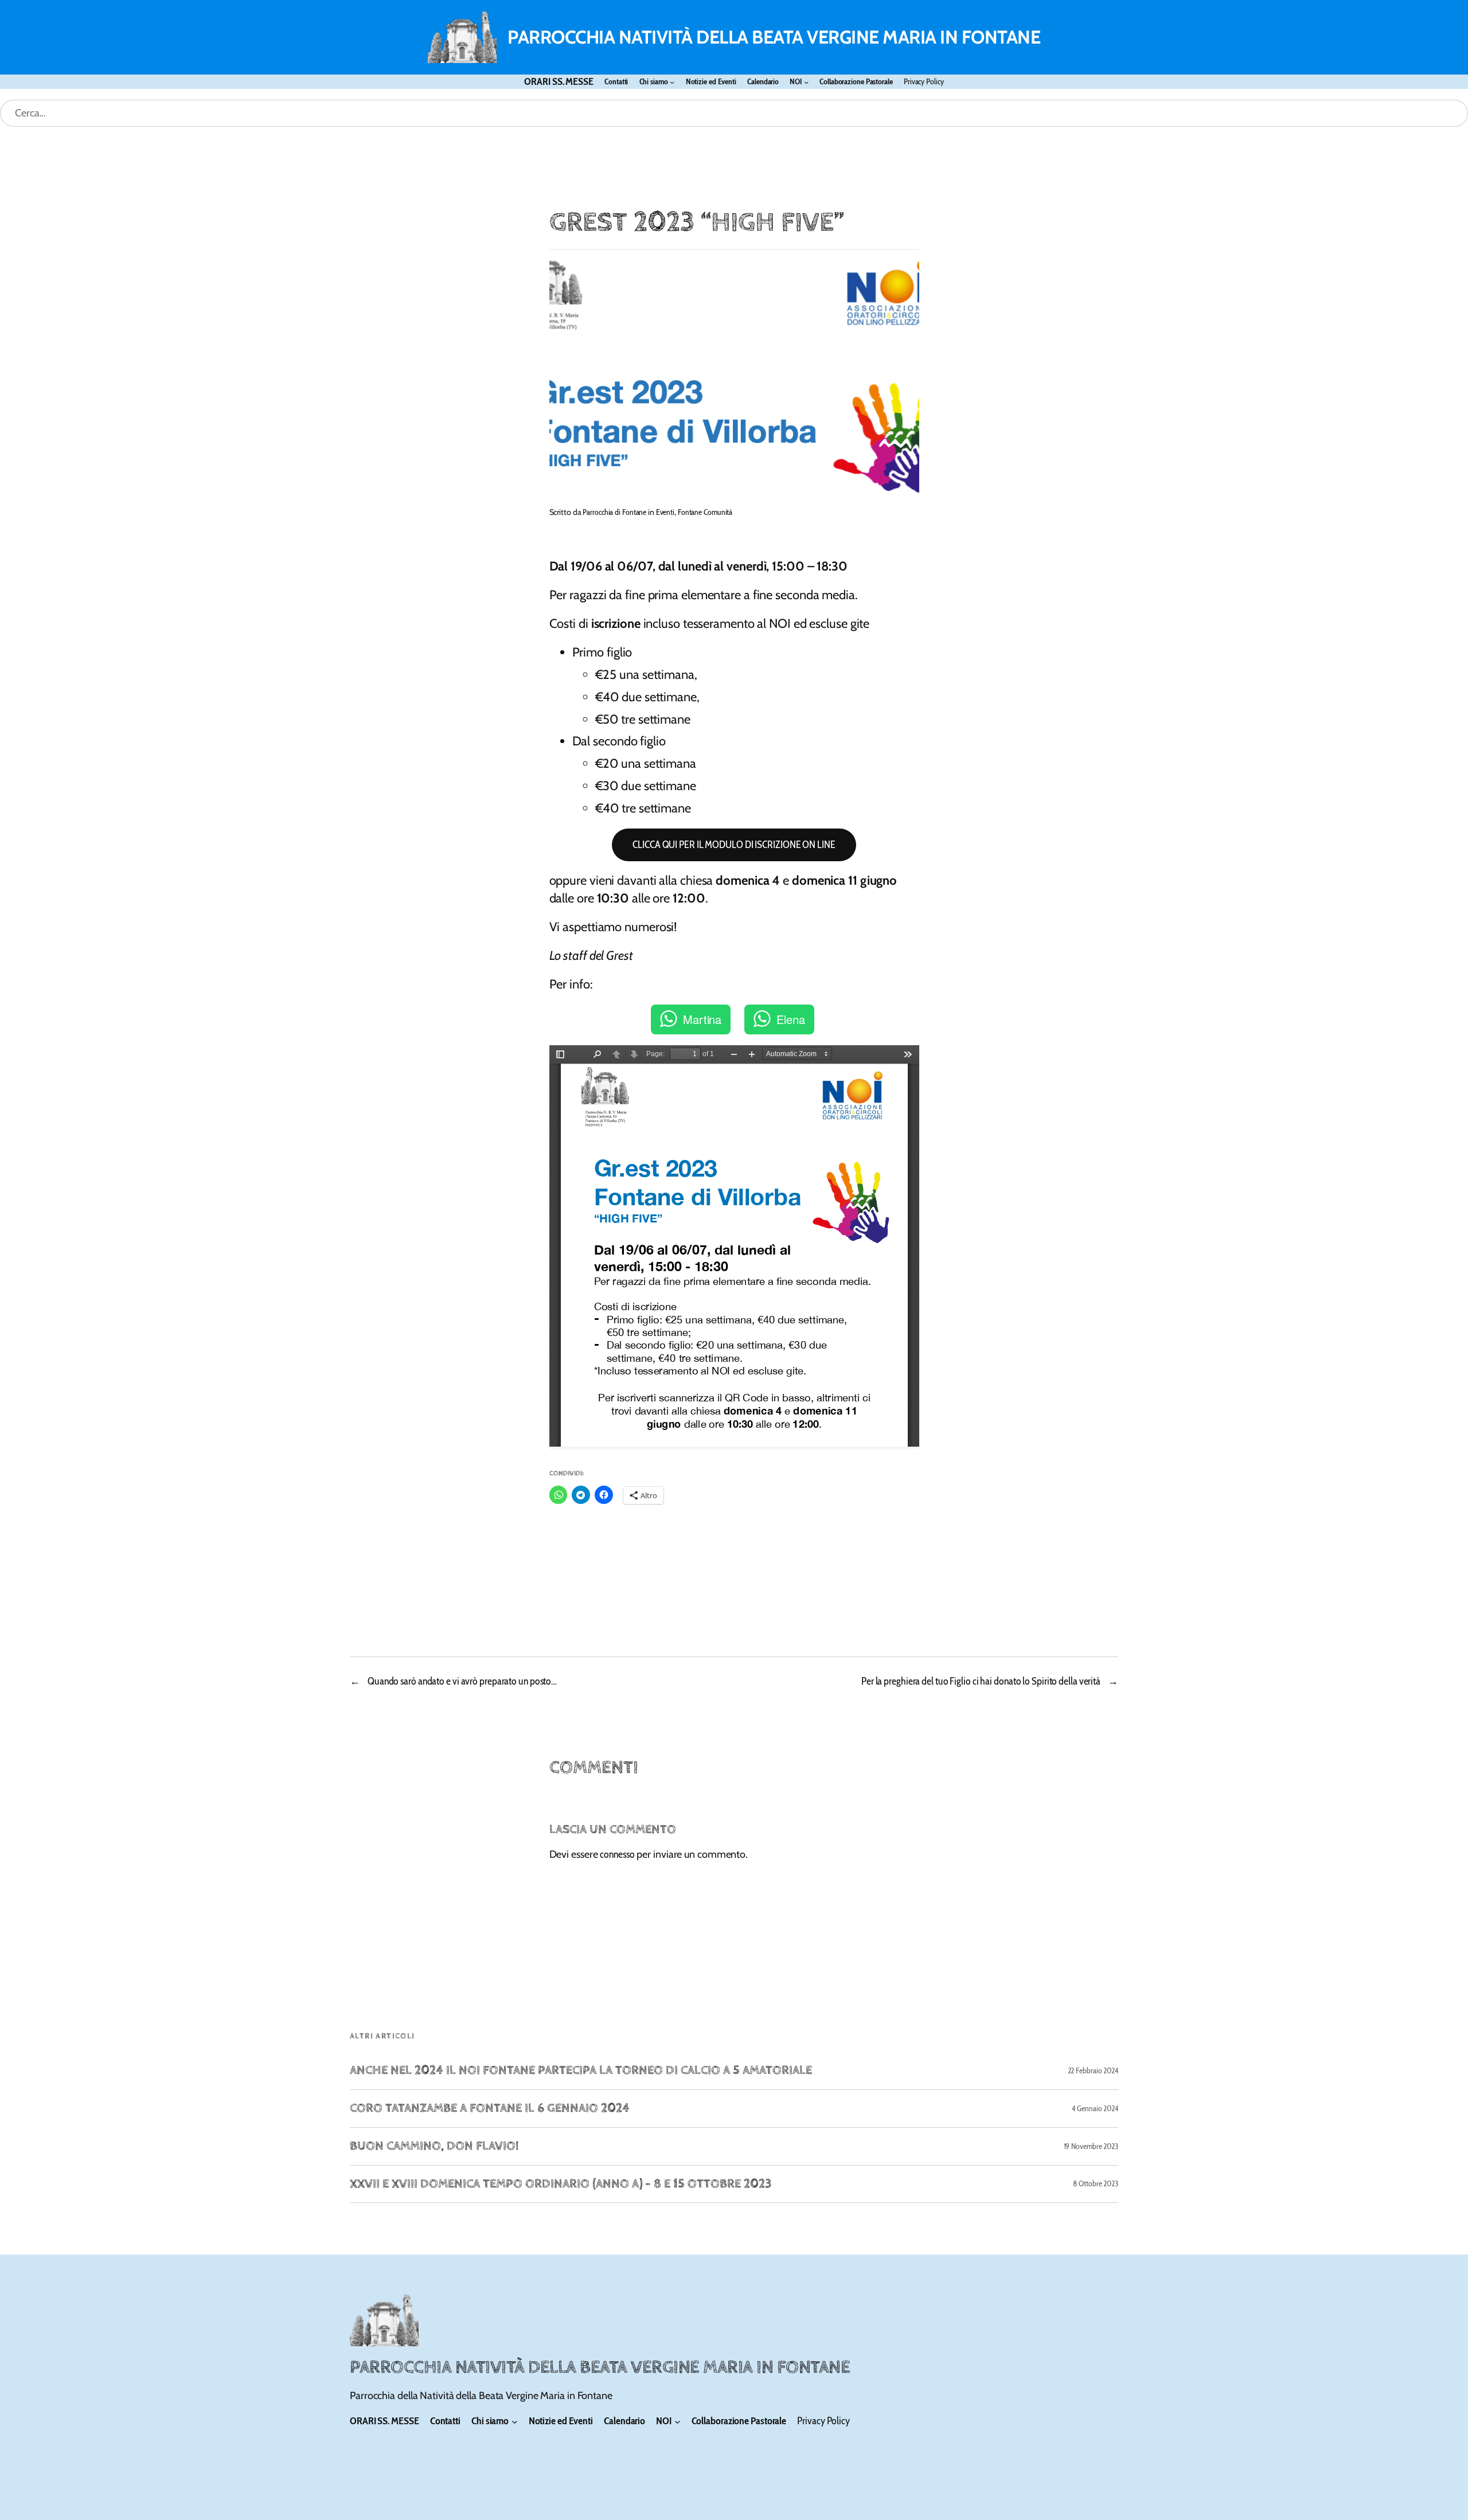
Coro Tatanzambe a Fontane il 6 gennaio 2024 (490, 2109)
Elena (791, 1019)
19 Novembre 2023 (1091, 2146)
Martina (702, 1019)
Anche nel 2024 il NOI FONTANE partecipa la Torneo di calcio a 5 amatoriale (581, 2071)
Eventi (665, 512)
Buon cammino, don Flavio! (434, 2146)
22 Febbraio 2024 (1093, 2070)
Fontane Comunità (705, 512)
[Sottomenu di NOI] (806, 82)
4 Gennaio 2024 (1095, 2108)
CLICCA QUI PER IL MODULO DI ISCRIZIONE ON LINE (734, 845)
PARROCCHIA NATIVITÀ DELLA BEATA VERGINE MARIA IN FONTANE (774, 37)
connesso (617, 1854)
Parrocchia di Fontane (614, 512)
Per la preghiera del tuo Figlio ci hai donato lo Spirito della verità (981, 1681)
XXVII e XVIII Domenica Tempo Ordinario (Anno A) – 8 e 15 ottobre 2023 (561, 2184)
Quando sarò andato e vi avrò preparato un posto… (462, 1681)
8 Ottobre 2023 (1096, 2183)
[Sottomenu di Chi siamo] (672, 82)
